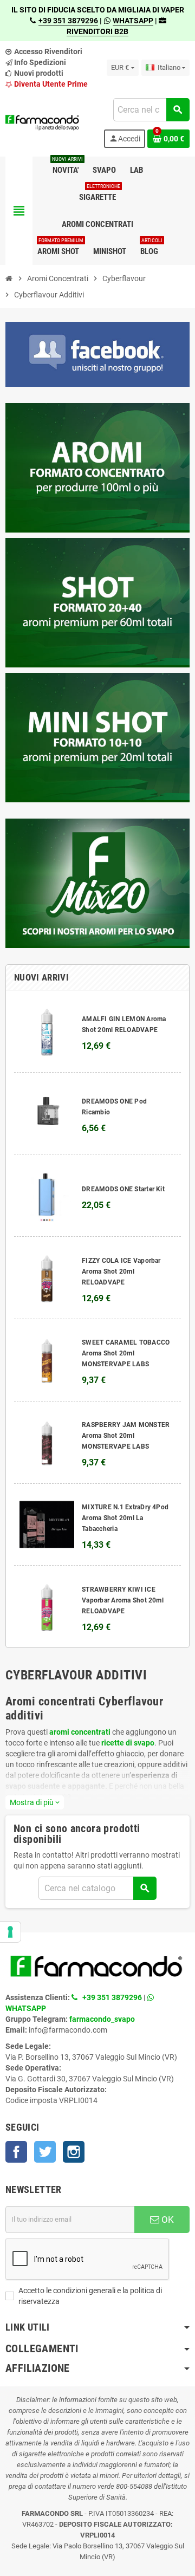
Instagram (74, 2152)
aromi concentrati (80, 1732)
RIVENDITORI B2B (97, 31)
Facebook (16, 2152)
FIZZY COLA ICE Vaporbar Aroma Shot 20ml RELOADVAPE (121, 1271)
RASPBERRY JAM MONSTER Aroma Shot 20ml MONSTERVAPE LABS (126, 1436)
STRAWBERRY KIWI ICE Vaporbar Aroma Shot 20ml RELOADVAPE (123, 1600)
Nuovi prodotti (38, 73)
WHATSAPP (133, 21)
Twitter (45, 2152)
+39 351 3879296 (68, 21)
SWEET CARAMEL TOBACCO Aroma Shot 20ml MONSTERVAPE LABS (126, 1353)
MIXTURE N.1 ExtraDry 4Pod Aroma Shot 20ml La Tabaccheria (125, 1518)
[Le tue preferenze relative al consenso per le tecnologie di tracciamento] (10, 1932)
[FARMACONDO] (42, 122)
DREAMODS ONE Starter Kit (123, 1189)
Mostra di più (35, 1802)
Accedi (125, 138)
